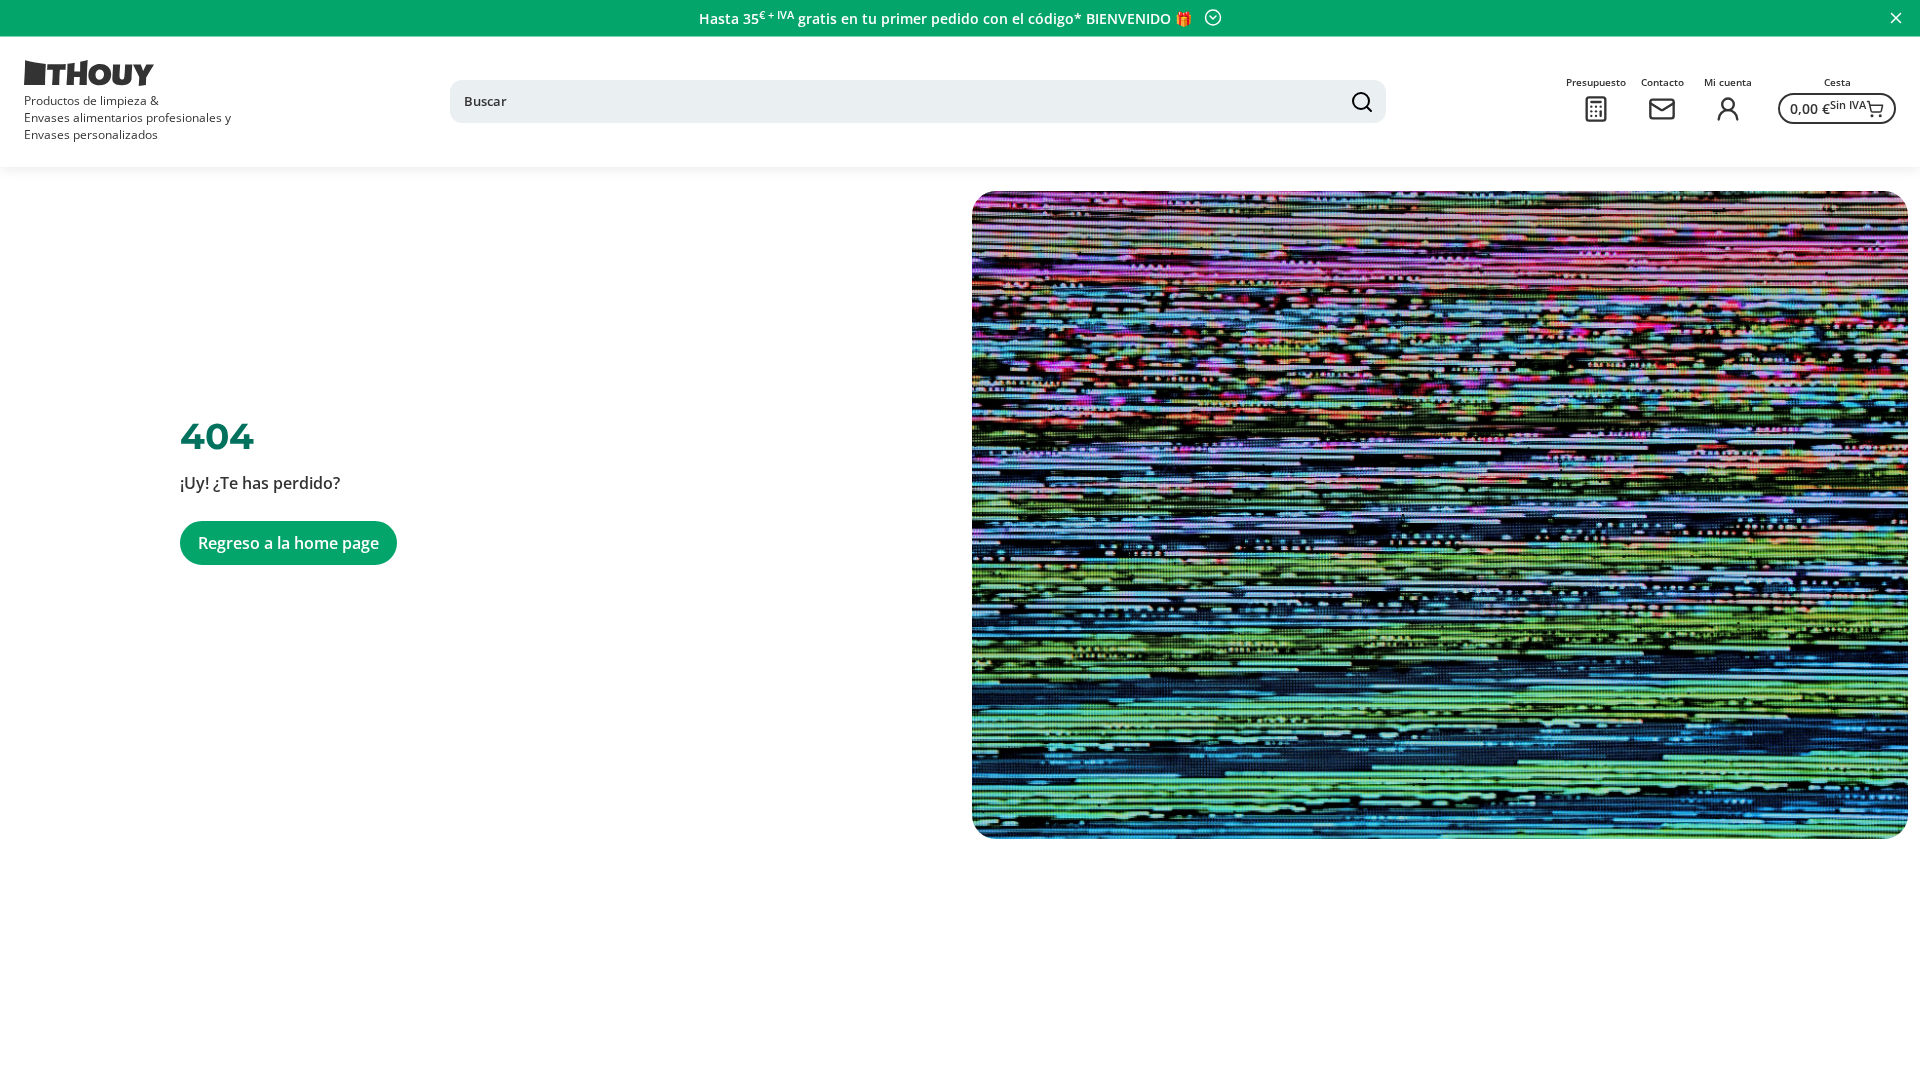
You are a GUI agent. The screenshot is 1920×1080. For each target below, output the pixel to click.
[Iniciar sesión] (1728, 109)
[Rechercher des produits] (1362, 102)
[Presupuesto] (1596, 109)
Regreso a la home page (288, 543)
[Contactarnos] (1662, 109)
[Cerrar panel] (1896, 18)
